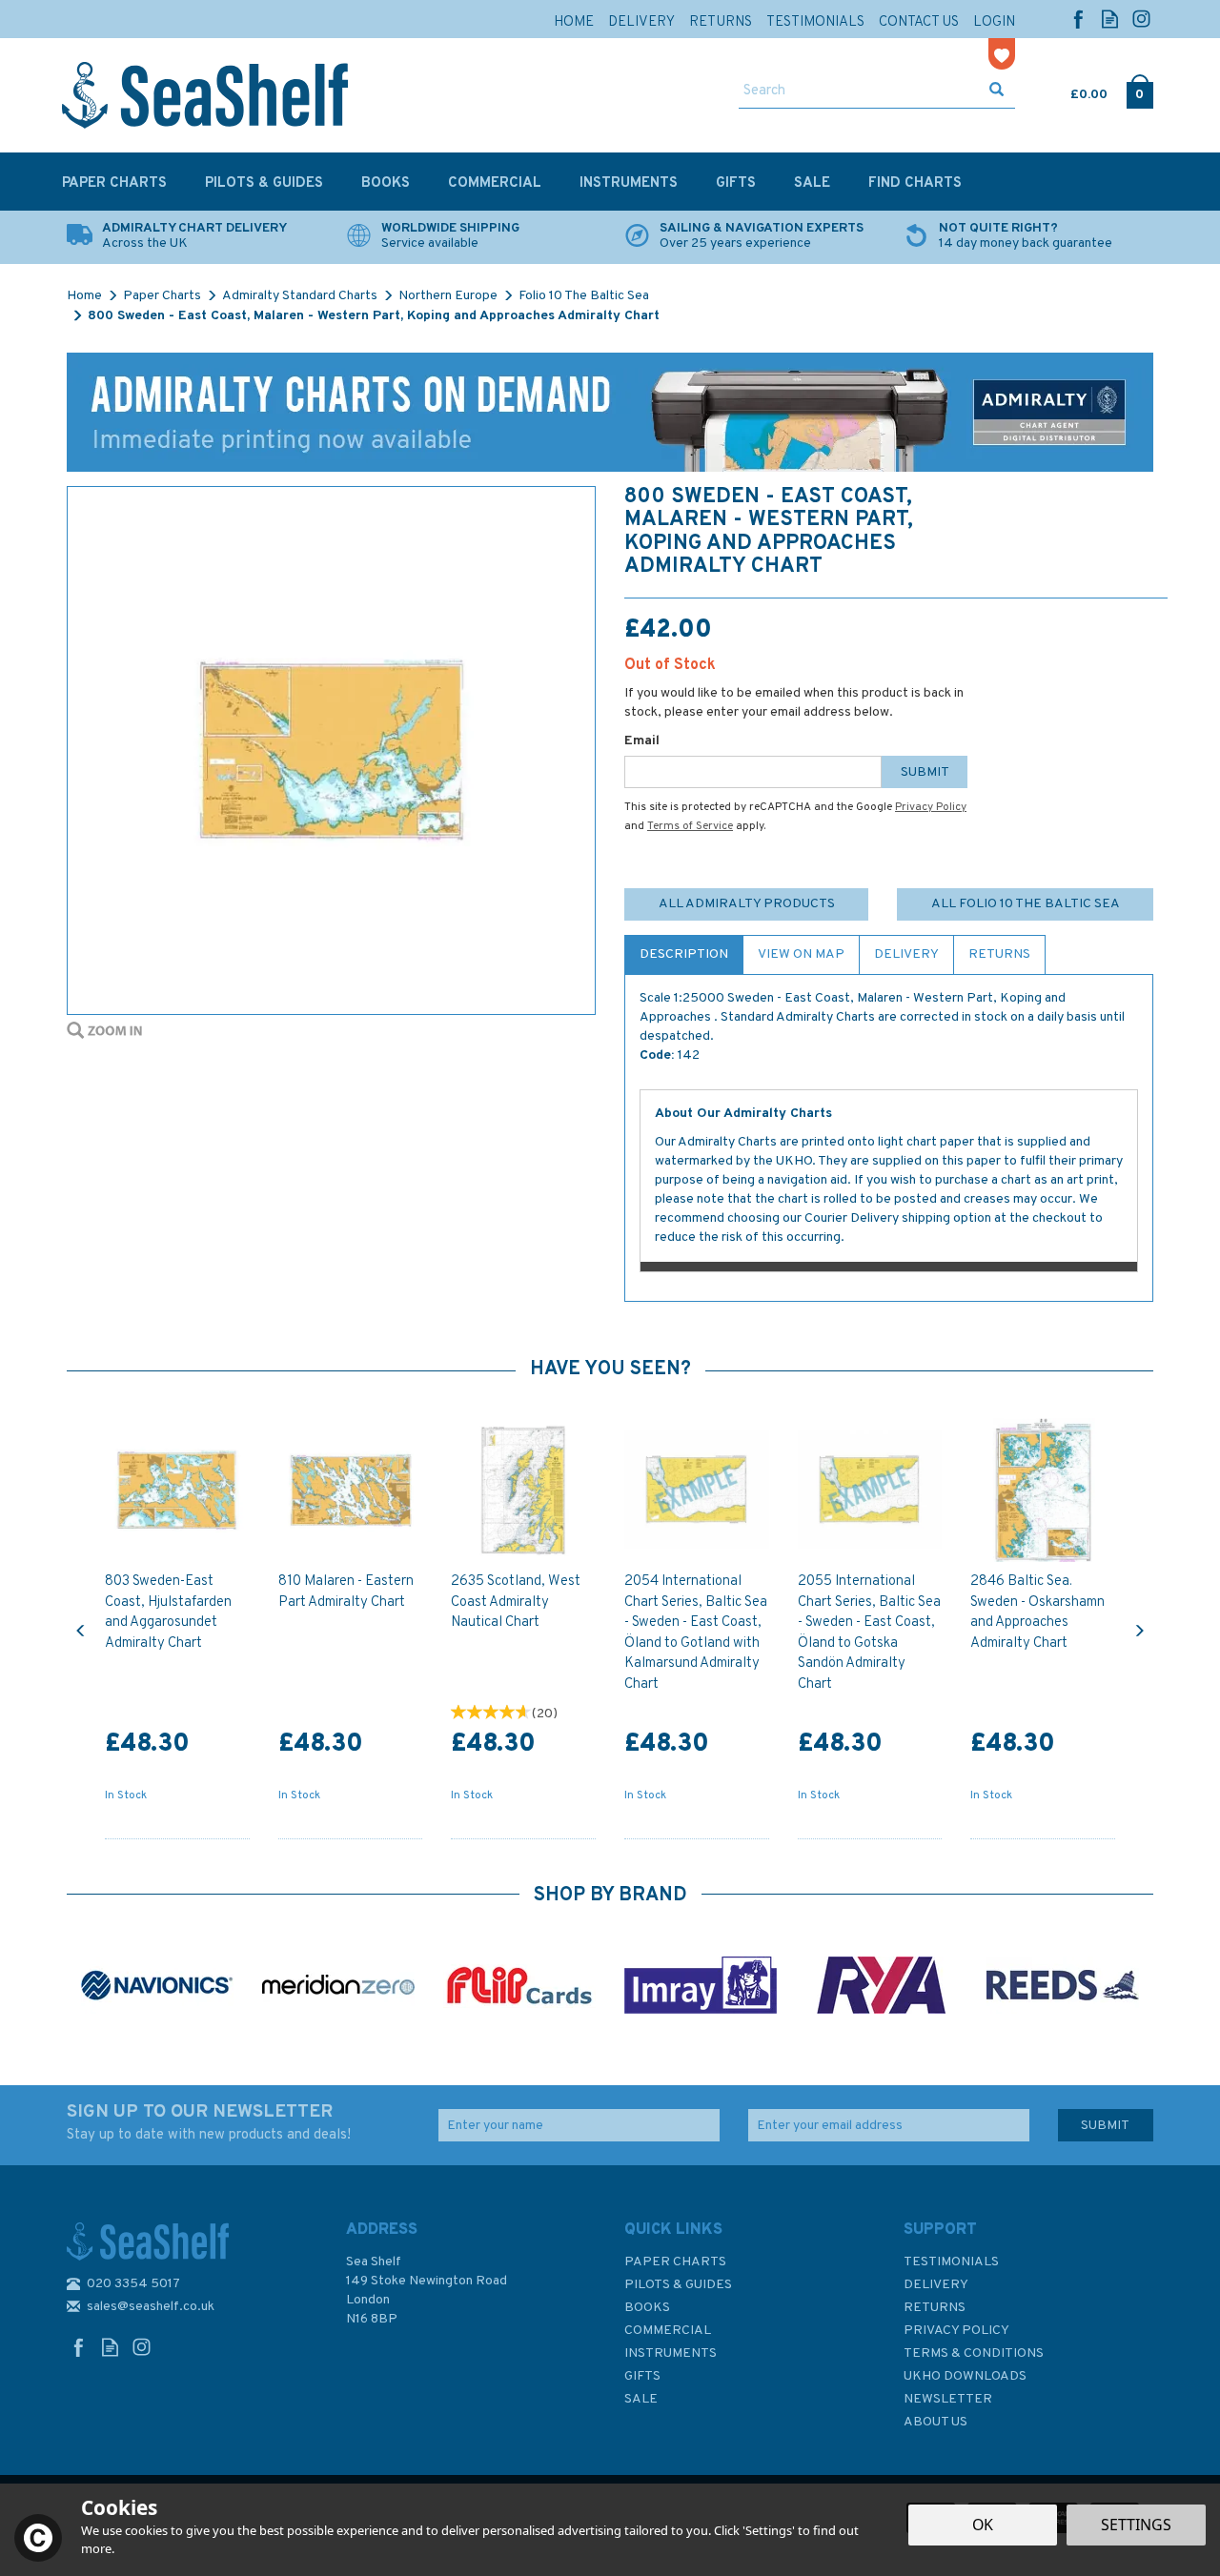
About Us (935, 2422)
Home (574, 22)
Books (647, 2308)
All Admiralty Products (747, 904)
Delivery (906, 954)
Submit (925, 772)
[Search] (996, 91)
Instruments (671, 2353)
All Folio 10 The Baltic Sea (1026, 904)
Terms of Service (690, 826)
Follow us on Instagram (1141, 19)
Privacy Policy (931, 807)
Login (994, 22)
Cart (1072, 91)
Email (642, 741)
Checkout (1139, 91)
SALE (641, 2399)
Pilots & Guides (678, 2285)
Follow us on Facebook (1078, 19)
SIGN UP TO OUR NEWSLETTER (209, 2122)
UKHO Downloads (965, 2376)
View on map (801, 954)
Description (684, 954)
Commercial (668, 2331)
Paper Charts (675, 2262)
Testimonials (951, 2262)
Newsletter (948, 2399)
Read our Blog (1110, 19)
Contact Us (919, 22)
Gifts (642, 2376)
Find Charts (915, 183)
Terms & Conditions (974, 2353)
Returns (999, 954)
